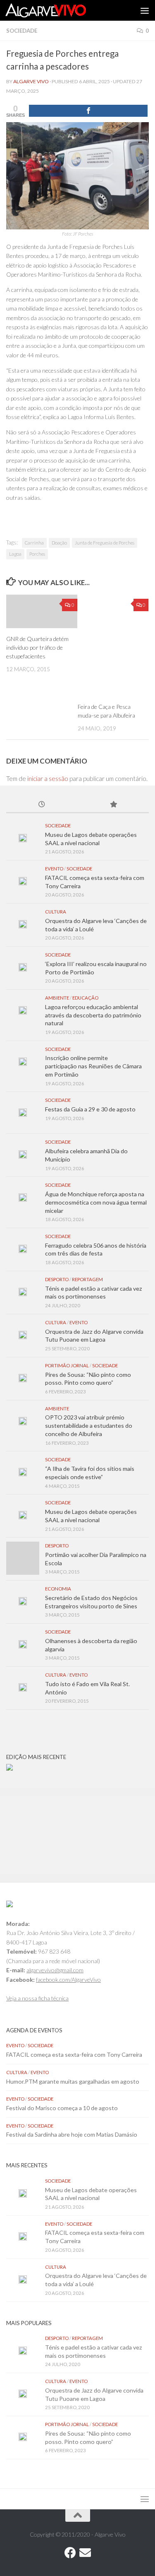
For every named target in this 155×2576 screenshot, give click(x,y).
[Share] (88, 111)
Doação (59, 543)
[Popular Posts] (113, 805)
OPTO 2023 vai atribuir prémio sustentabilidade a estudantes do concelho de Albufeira (89, 1425)
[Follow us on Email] (85, 2553)
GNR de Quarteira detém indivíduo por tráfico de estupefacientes (37, 647)
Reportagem (87, 1279)
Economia (58, 1589)
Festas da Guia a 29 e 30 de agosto (90, 1109)
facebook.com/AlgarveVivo (68, 1980)
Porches (37, 554)
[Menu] (145, 10)
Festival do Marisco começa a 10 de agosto (62, 2108)
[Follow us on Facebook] (70, 2553)
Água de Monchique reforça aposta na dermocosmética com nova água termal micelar (96, 1202)
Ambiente (57, 998)
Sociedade (22, 31)
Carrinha (34, 543)
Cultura (56, 912)
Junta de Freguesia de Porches (105, 543)
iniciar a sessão (48, 778)
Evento (54, 869)
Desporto (57, 1279)
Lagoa (15, 554)
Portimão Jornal (67, 1365)
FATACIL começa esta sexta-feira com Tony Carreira (74, 2054)
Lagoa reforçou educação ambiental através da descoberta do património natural (93, 1015)
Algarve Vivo (31, 81)
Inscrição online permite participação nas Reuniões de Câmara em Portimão (93, 1066)
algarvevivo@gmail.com (55, 1970)
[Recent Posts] (42, 805)
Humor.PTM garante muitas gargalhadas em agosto (73, 2081)
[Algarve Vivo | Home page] (59, 10)
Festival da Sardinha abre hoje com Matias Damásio (72, 2134)
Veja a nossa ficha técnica (37, 1998)
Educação (85, 998)
